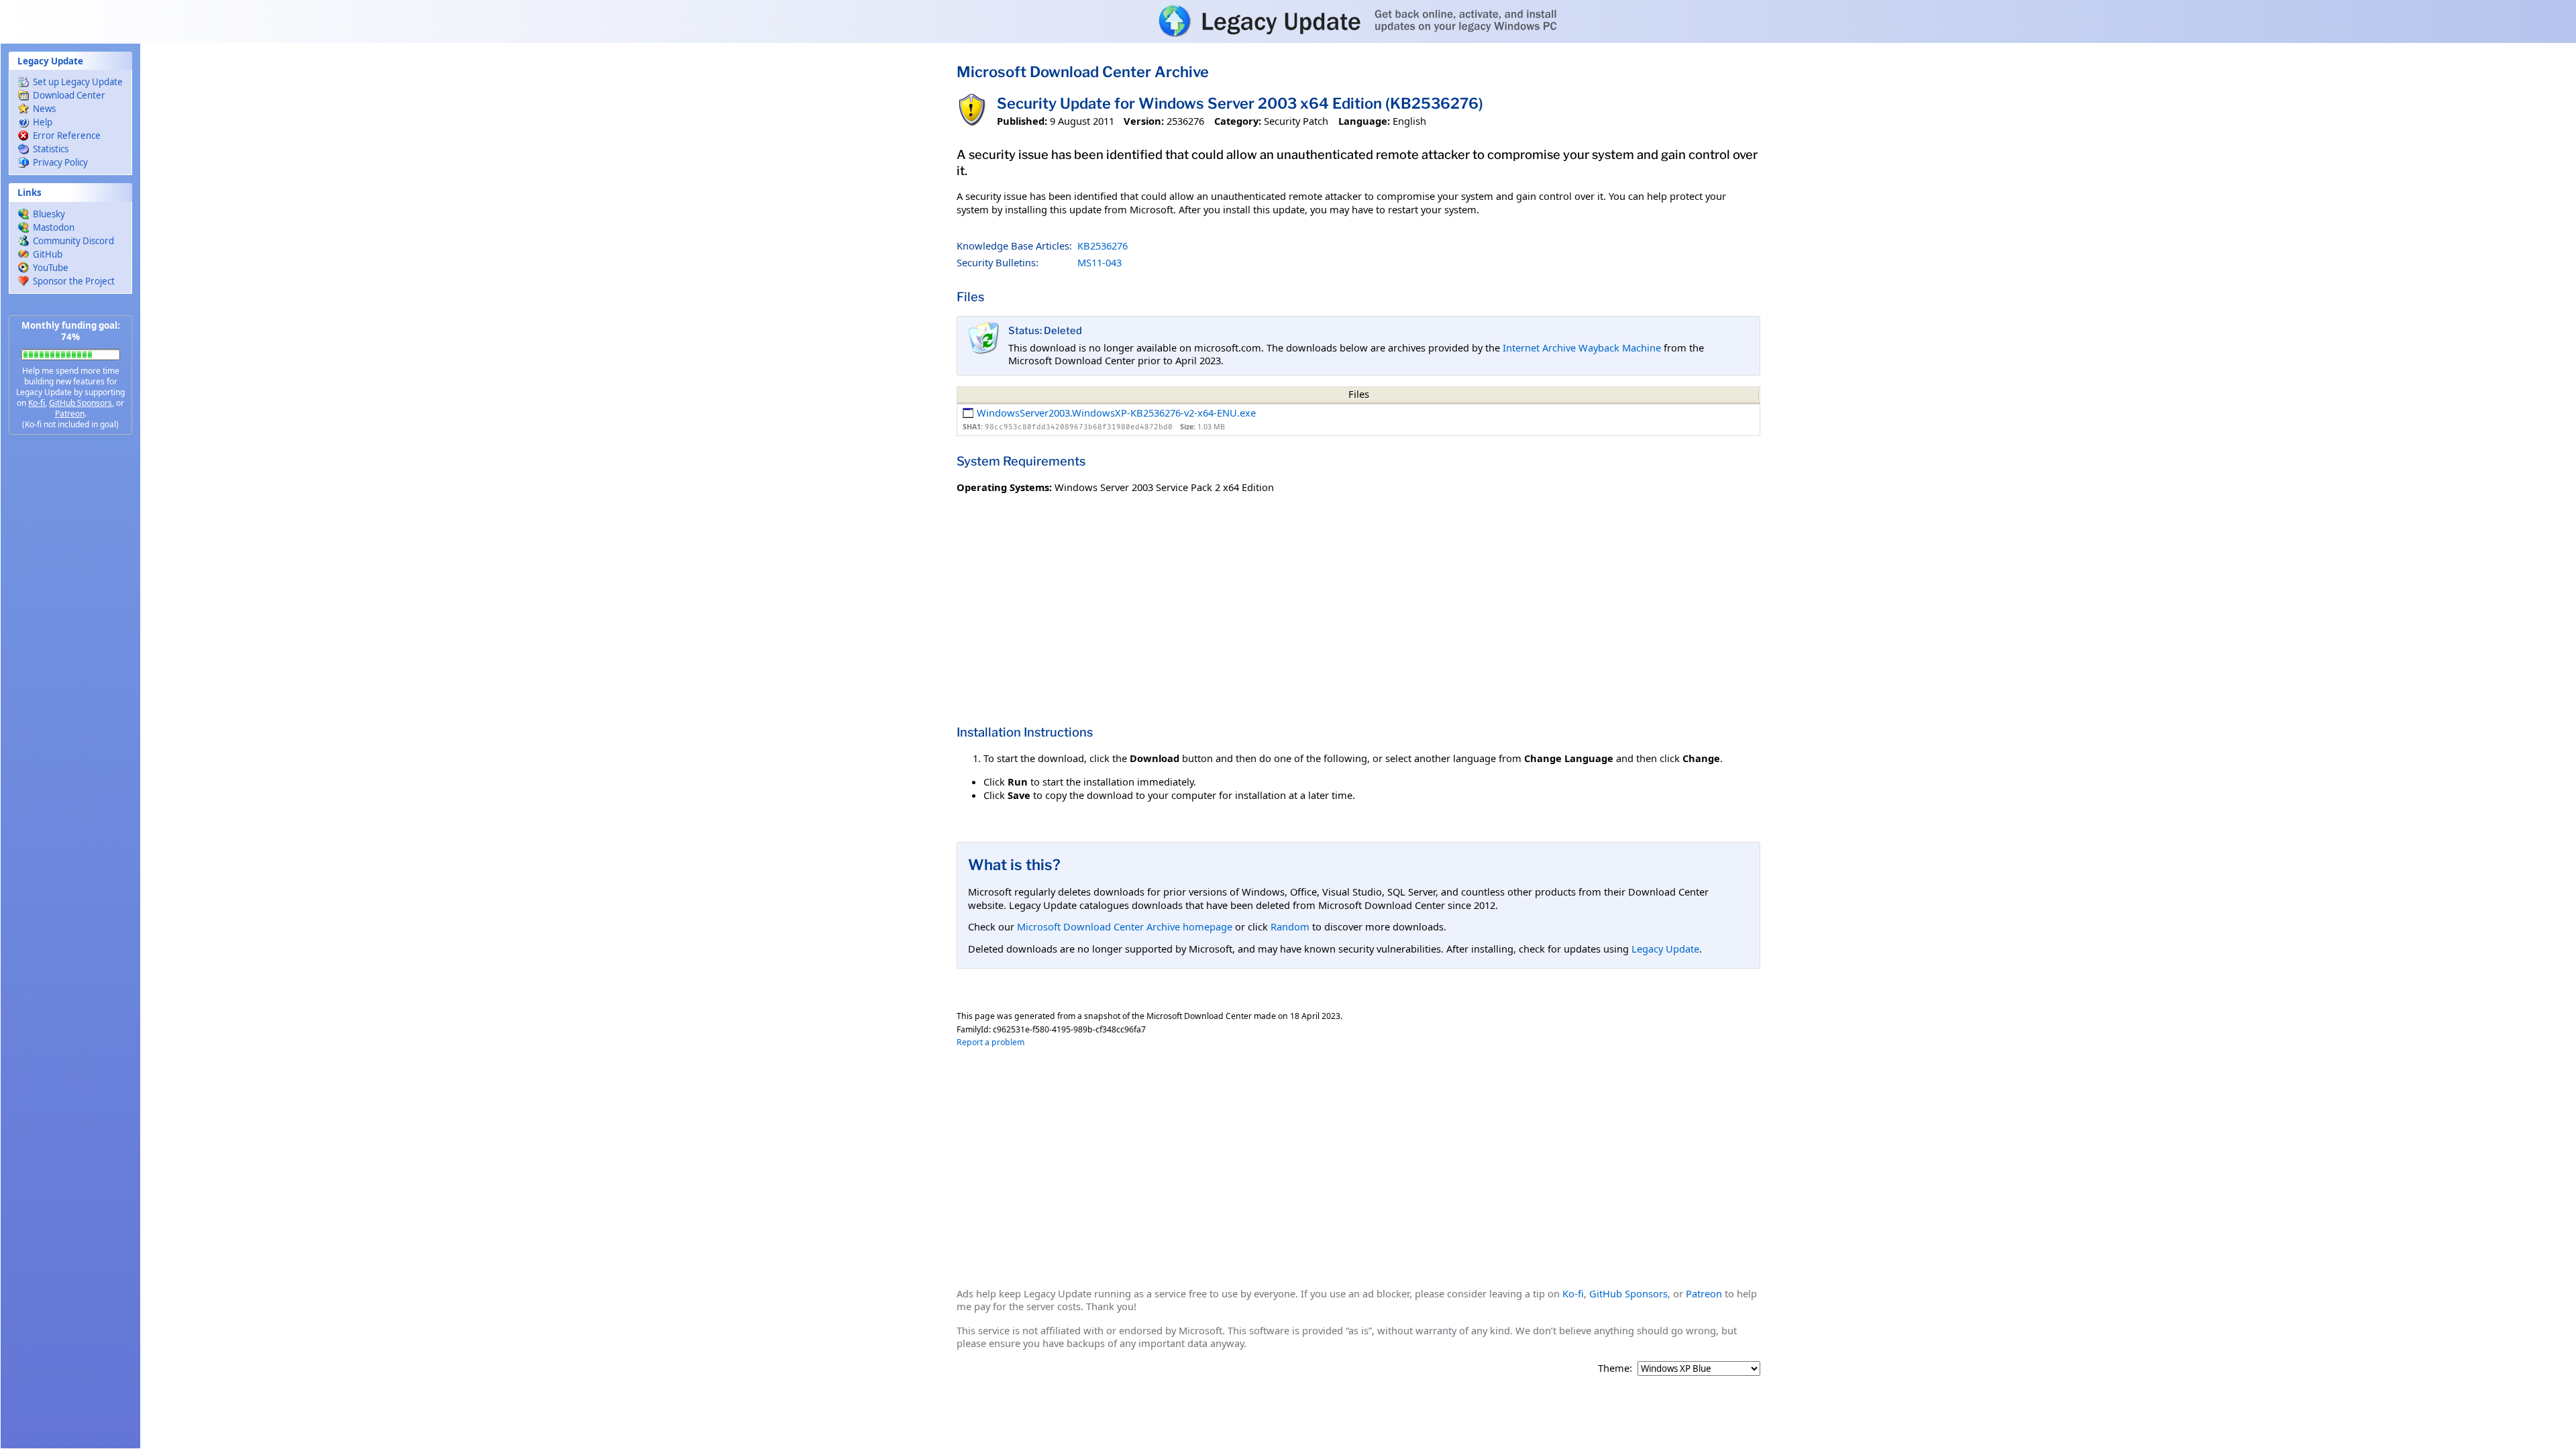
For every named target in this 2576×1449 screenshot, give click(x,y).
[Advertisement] (70, 657)
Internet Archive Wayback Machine (1582, 347)
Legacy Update (1665, 949)
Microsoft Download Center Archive (1083, 72)
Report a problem (990, 1042)
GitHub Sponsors (80, 403)
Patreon (70, 414)
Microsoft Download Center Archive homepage (1125, 926)
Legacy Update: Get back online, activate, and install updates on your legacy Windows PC (1288, 21)
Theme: (1615, 1368)
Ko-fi (37, 403)
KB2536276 (1103, 246)
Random (1290, 926)
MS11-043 (1099, 262)
